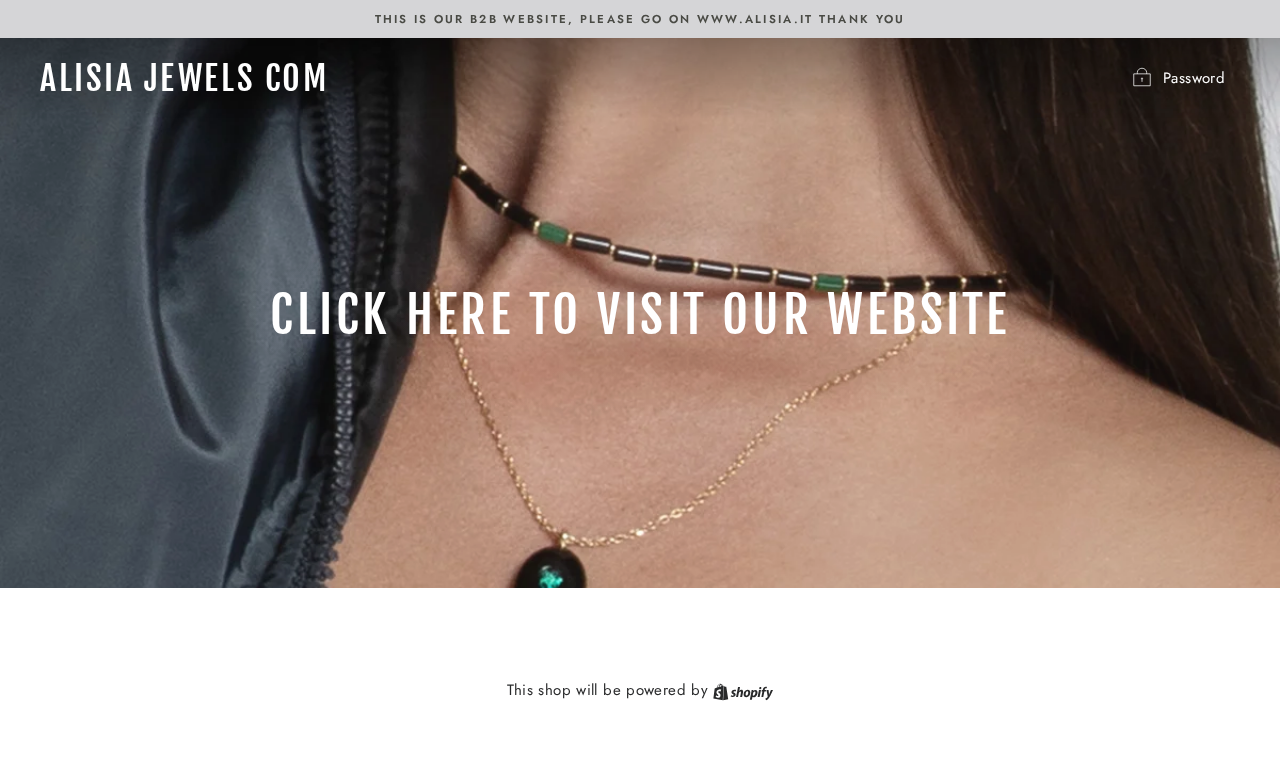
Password (1194, 78)
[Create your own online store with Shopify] (743, 690)
